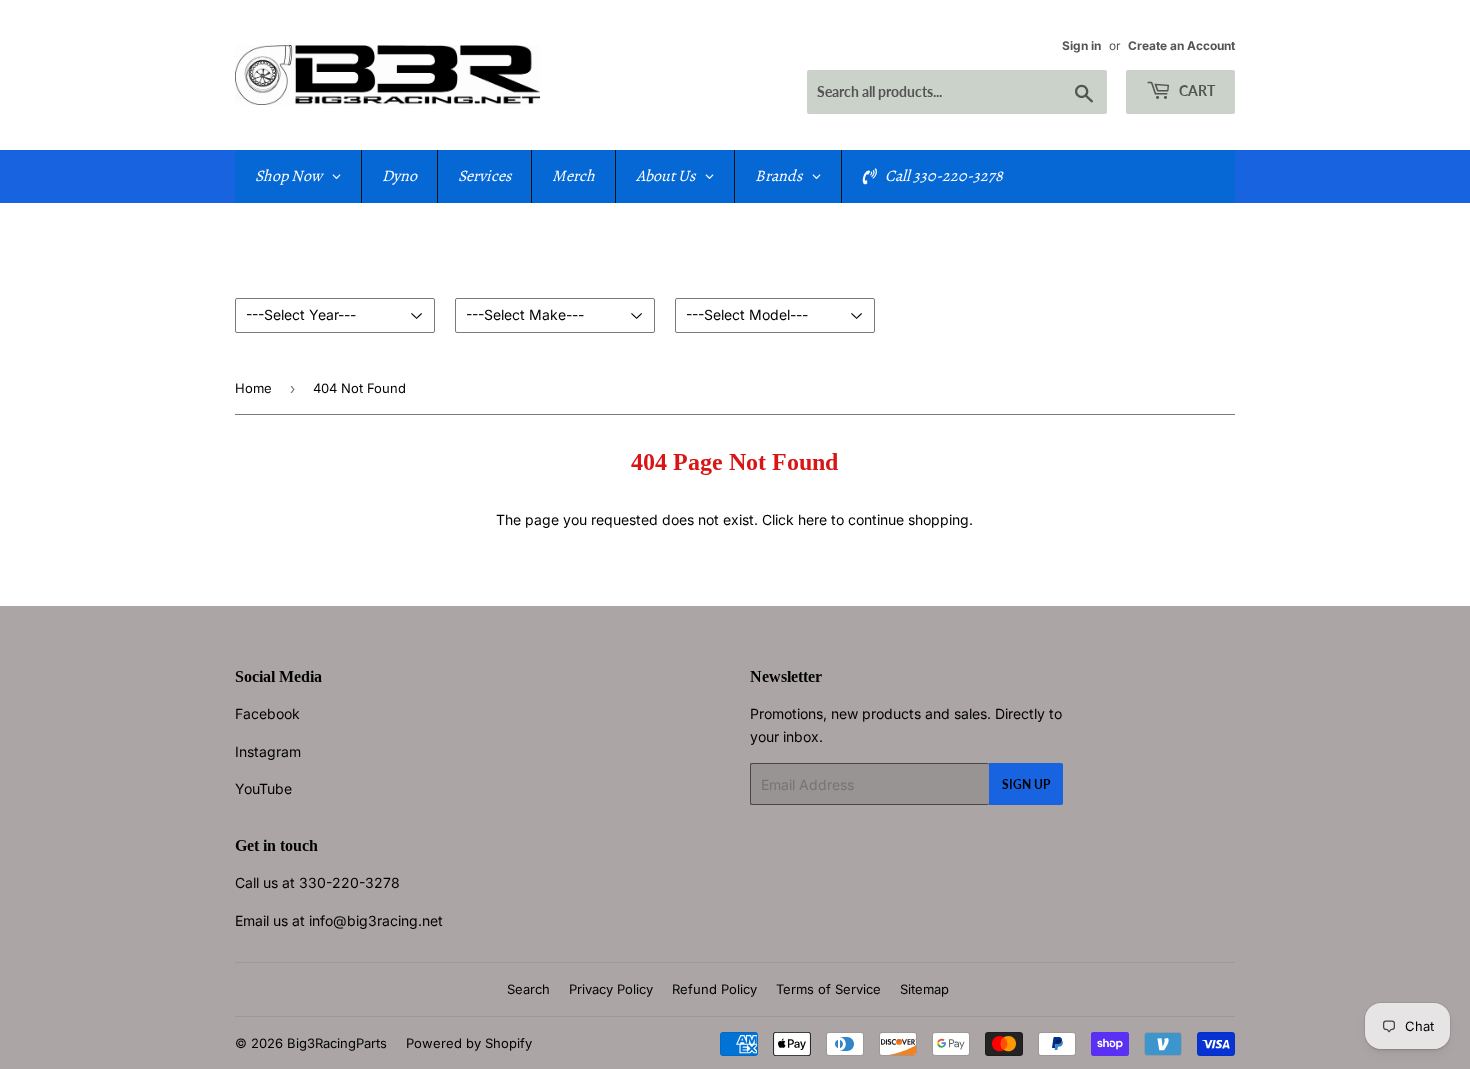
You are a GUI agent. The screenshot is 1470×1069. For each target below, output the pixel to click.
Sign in (1081, 45)
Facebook (267, 713)
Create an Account (1181, 45)
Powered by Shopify (469, 1043)
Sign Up (1026, 784)
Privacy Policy (611, 989)
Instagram (268, 751)
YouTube (263, 788)
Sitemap (924, 989)
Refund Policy (714, 989)
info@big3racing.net (376, 920)
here (812, 519)
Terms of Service (828, 989)
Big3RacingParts (337, 1043)
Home (253, 388)
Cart (1195, 90)
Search (528, 989)
